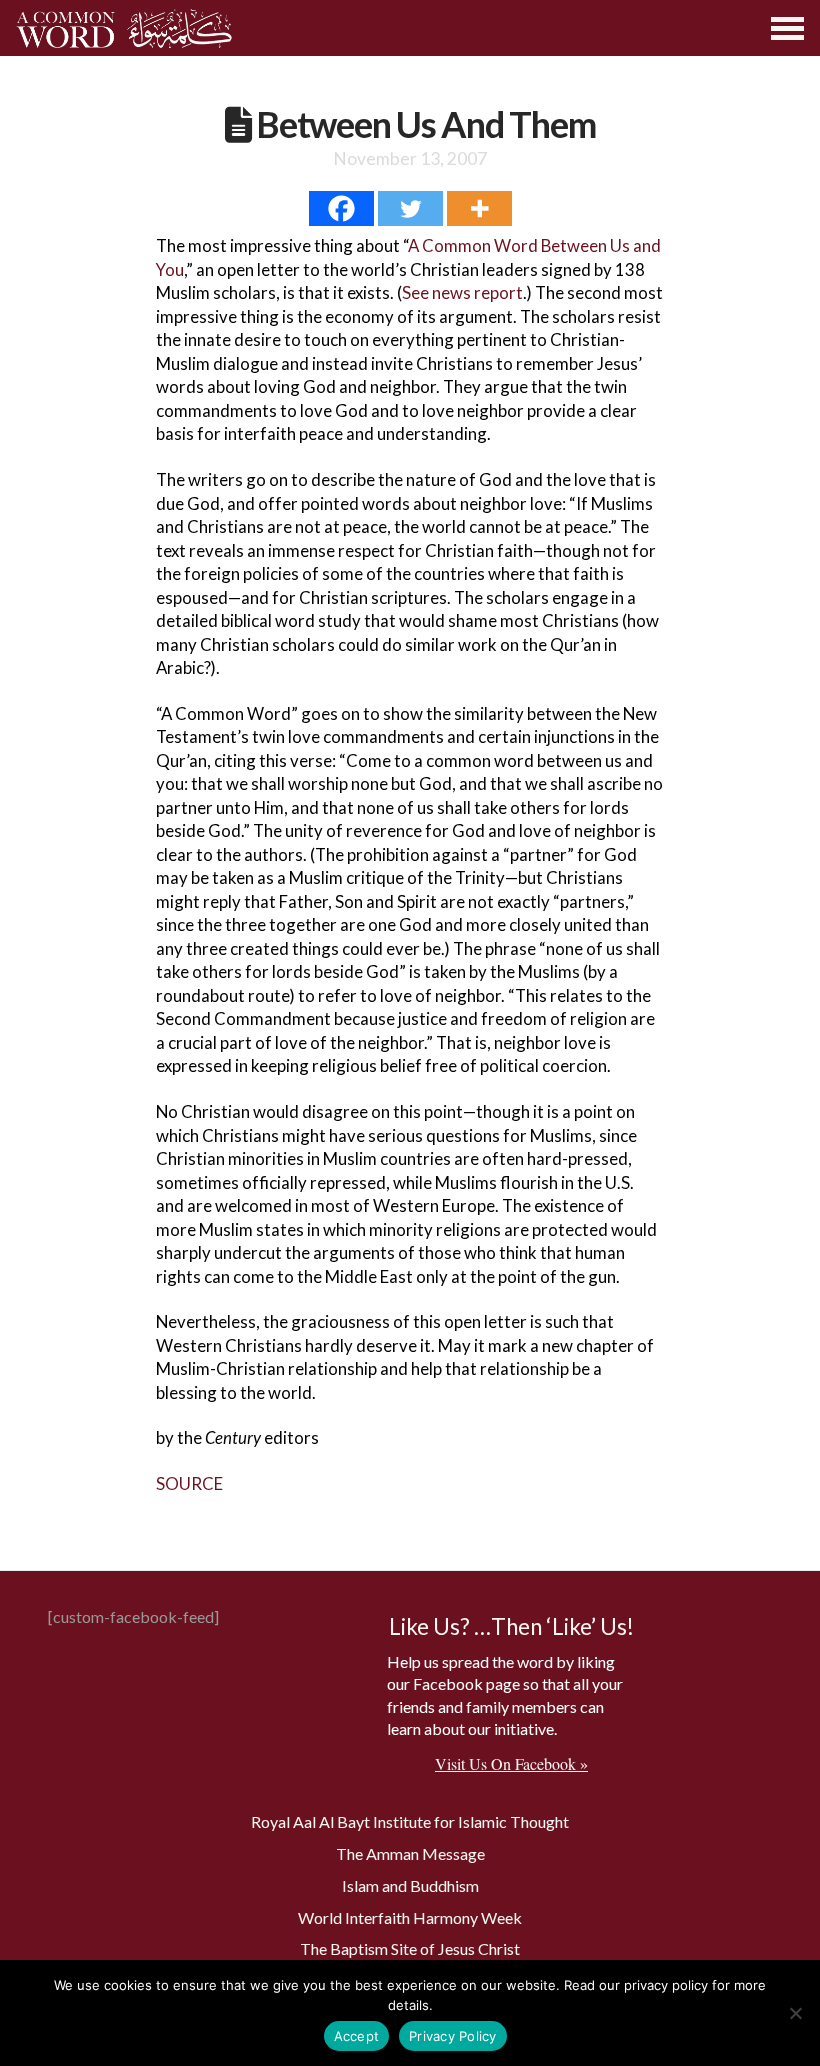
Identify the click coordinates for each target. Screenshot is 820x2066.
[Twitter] (410, 208)
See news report (462, 292)
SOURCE (189, 1483)
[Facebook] (341, 208)
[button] (788, 28)
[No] (795, 2013)
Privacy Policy (453, 2036)
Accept (357, 2036)
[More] (479, 208)
